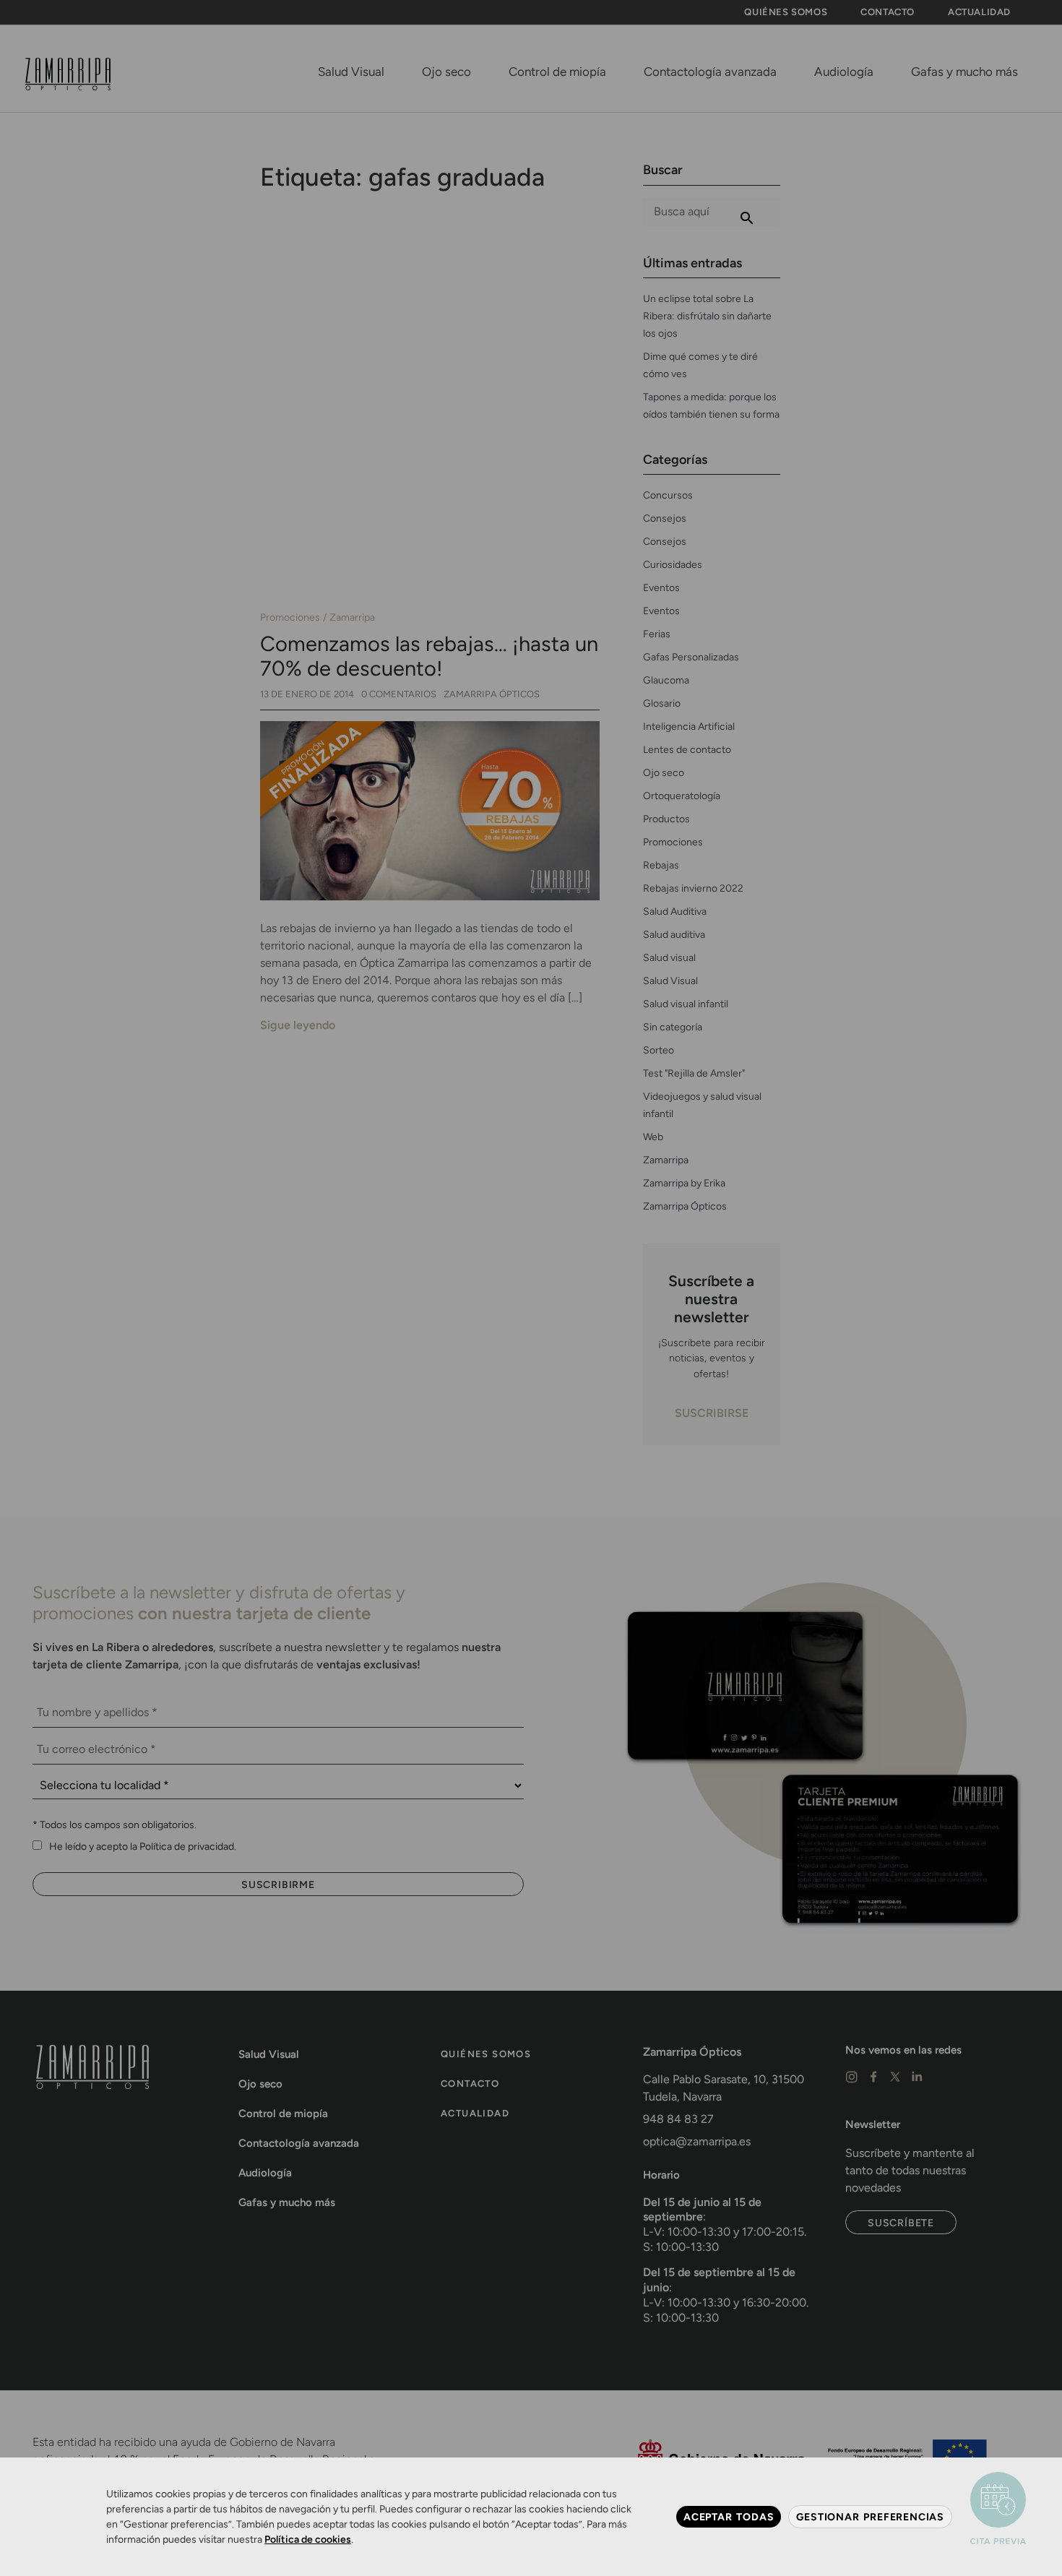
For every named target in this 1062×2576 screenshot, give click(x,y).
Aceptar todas (729, 2517)
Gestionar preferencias (870, 2517)
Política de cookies (308, 2540)
